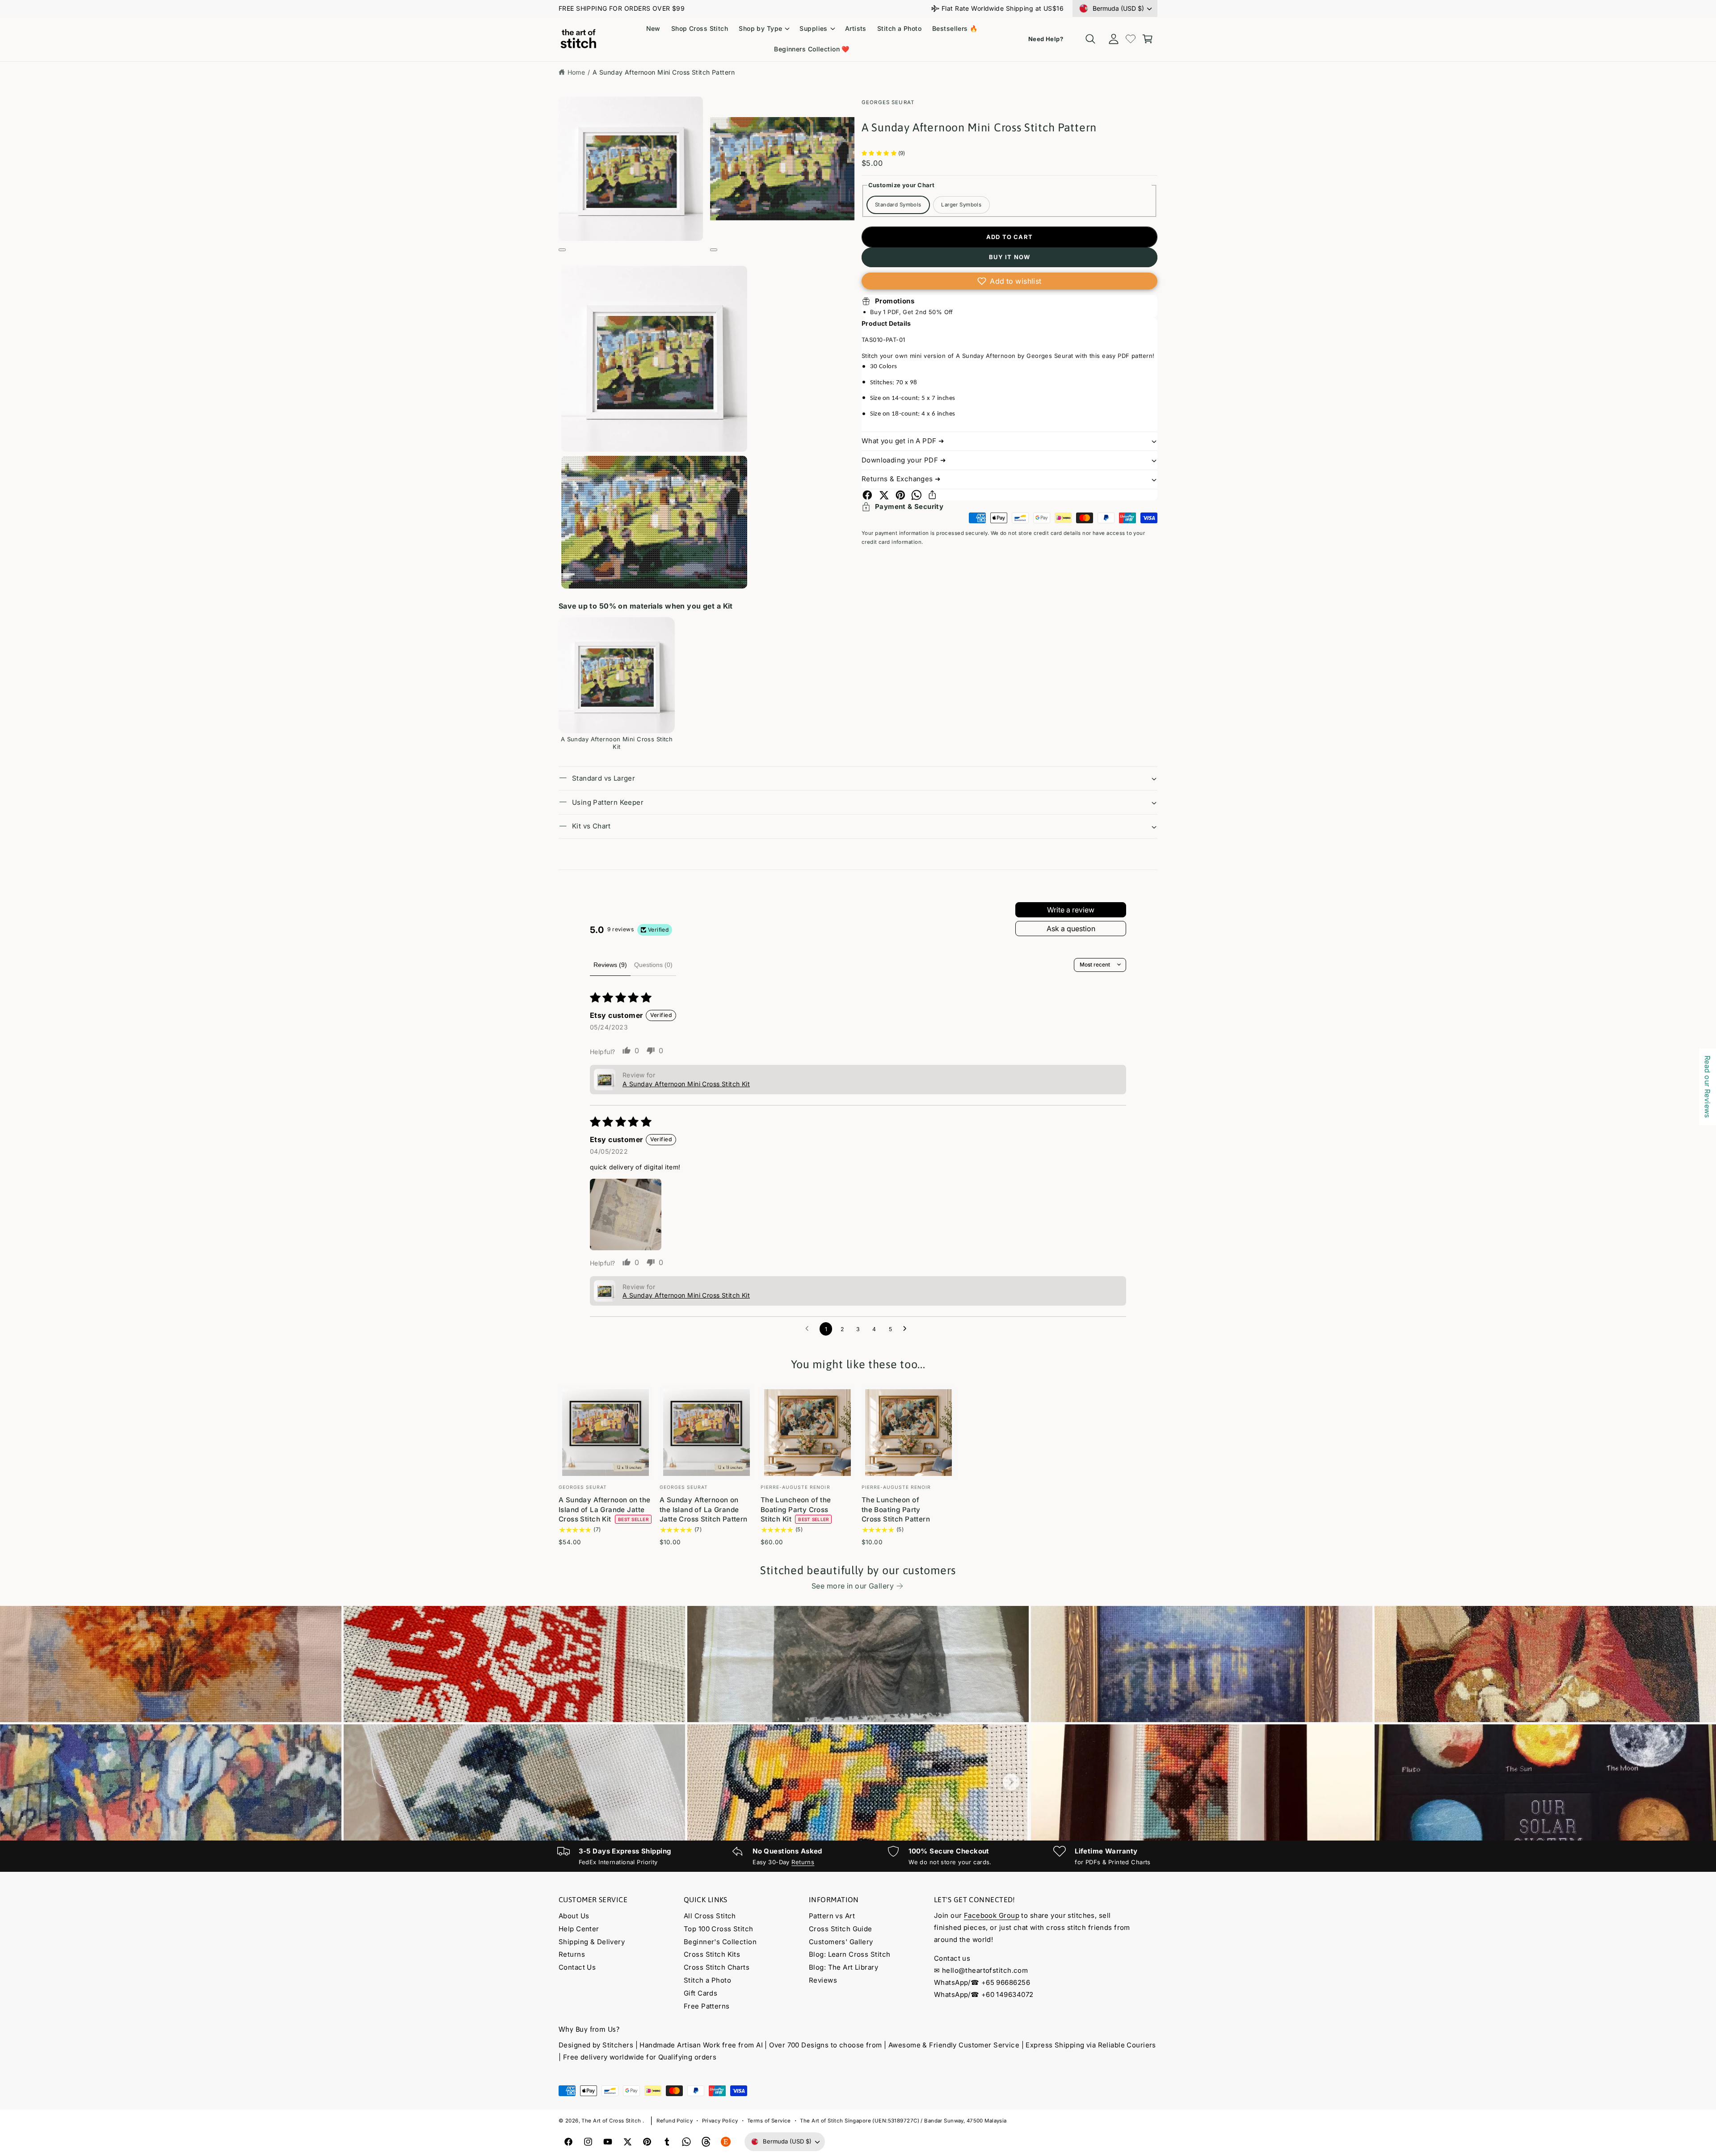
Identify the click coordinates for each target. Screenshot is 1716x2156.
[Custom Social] (726, 2142)
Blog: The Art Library (843, 1967)
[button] (764, 29)
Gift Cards (700, 1993)
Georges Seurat (888, 102)
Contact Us (577, 1967)
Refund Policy (675, 2121)
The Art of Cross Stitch (612, 2121)
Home (576, 72)
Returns (803, 1862)
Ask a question (1071, 929)
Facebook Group (992, 1915)
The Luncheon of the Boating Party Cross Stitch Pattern (896, 1509)
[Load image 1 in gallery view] (654, 359)
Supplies (813, 28)
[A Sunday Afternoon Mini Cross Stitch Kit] (617, 675)
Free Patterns (707, 2006)
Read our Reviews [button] (1708, 1087)
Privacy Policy (720, 2121)
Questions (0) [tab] (653, 965)
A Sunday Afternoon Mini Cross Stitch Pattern (664, 72)
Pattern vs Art (832, 1916)
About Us (574, 1916)
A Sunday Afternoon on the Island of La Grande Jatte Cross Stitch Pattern (704, 1509)
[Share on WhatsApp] (917, 495)
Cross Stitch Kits (712, 1954)
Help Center (579, 1929)
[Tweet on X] (884, 495)
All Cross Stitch (710, 1916)
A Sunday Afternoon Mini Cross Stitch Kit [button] (686, 1084)
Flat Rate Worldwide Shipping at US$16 (1003, 8)
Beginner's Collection (720, 1942)
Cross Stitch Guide (841, 1929)
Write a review (1071, 910)
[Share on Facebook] (867, 495)
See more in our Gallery (853, 1586)
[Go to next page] (907, 1329)
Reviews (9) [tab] (610, 965)
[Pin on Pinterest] (900, 495)
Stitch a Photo (707, 1980)
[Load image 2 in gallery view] (654, 523)
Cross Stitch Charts (717, 1967)
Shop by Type (760, 28)
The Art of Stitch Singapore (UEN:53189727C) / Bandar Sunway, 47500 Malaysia (903, 2121)
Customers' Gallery (841, 1942)
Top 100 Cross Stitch (719, 1929)
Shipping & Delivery (592, 1942)
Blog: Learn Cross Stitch (850, 1954)
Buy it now (1010, 257)
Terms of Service (769, 2121)
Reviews (823, 1980)
